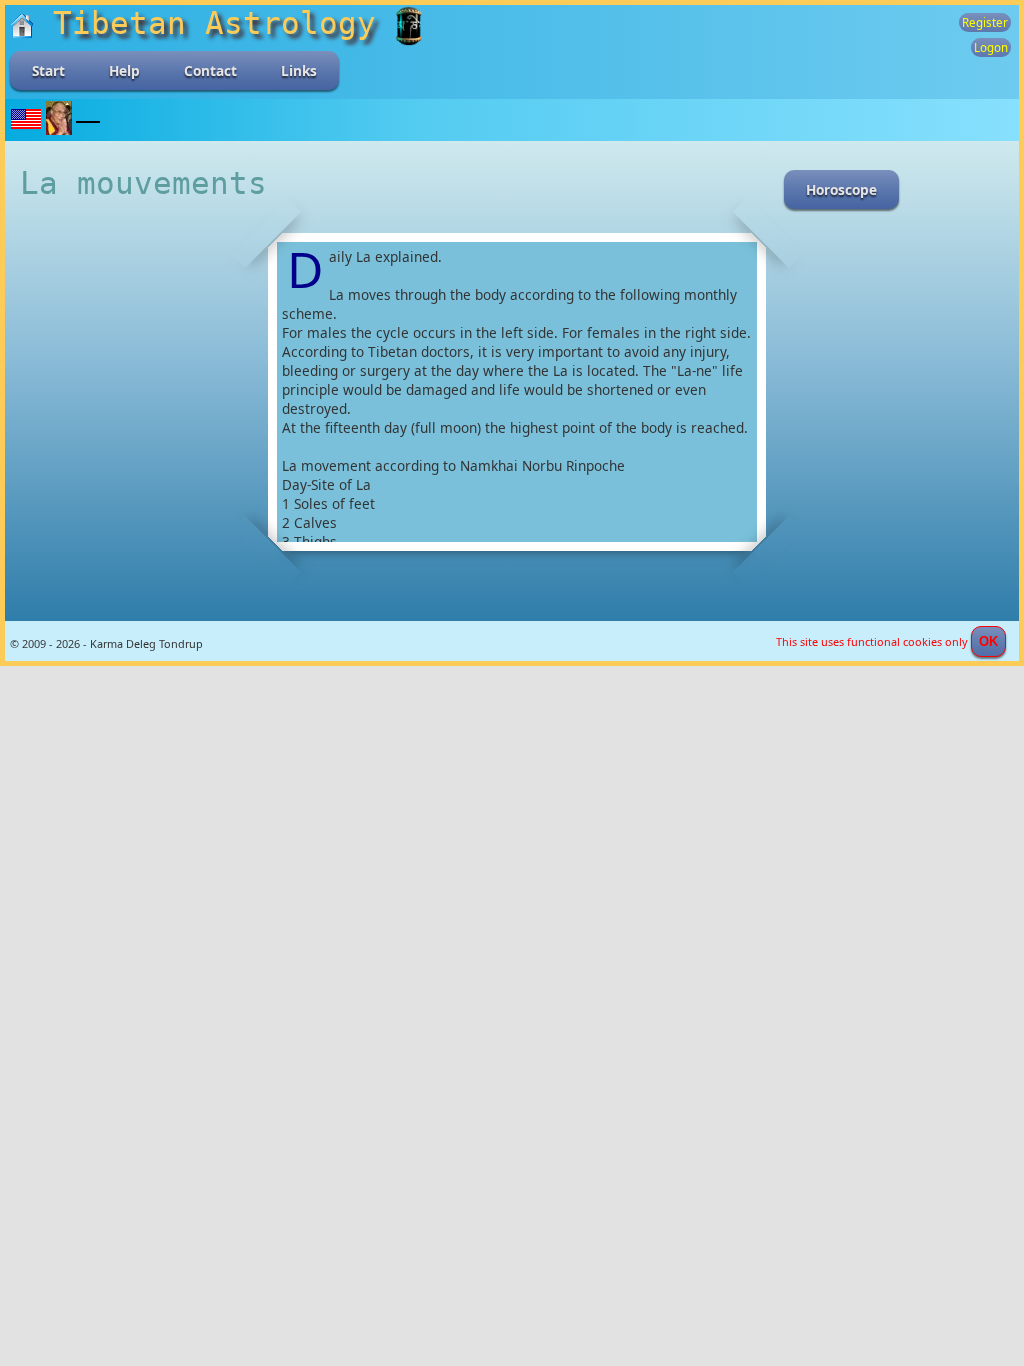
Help (124, 70)
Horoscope (841, 189)
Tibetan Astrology (214, 23)
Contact (210, 70)
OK (988, 641)
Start (48, 70)
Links (299, 70)
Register (985, 22)
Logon (991, 47)
